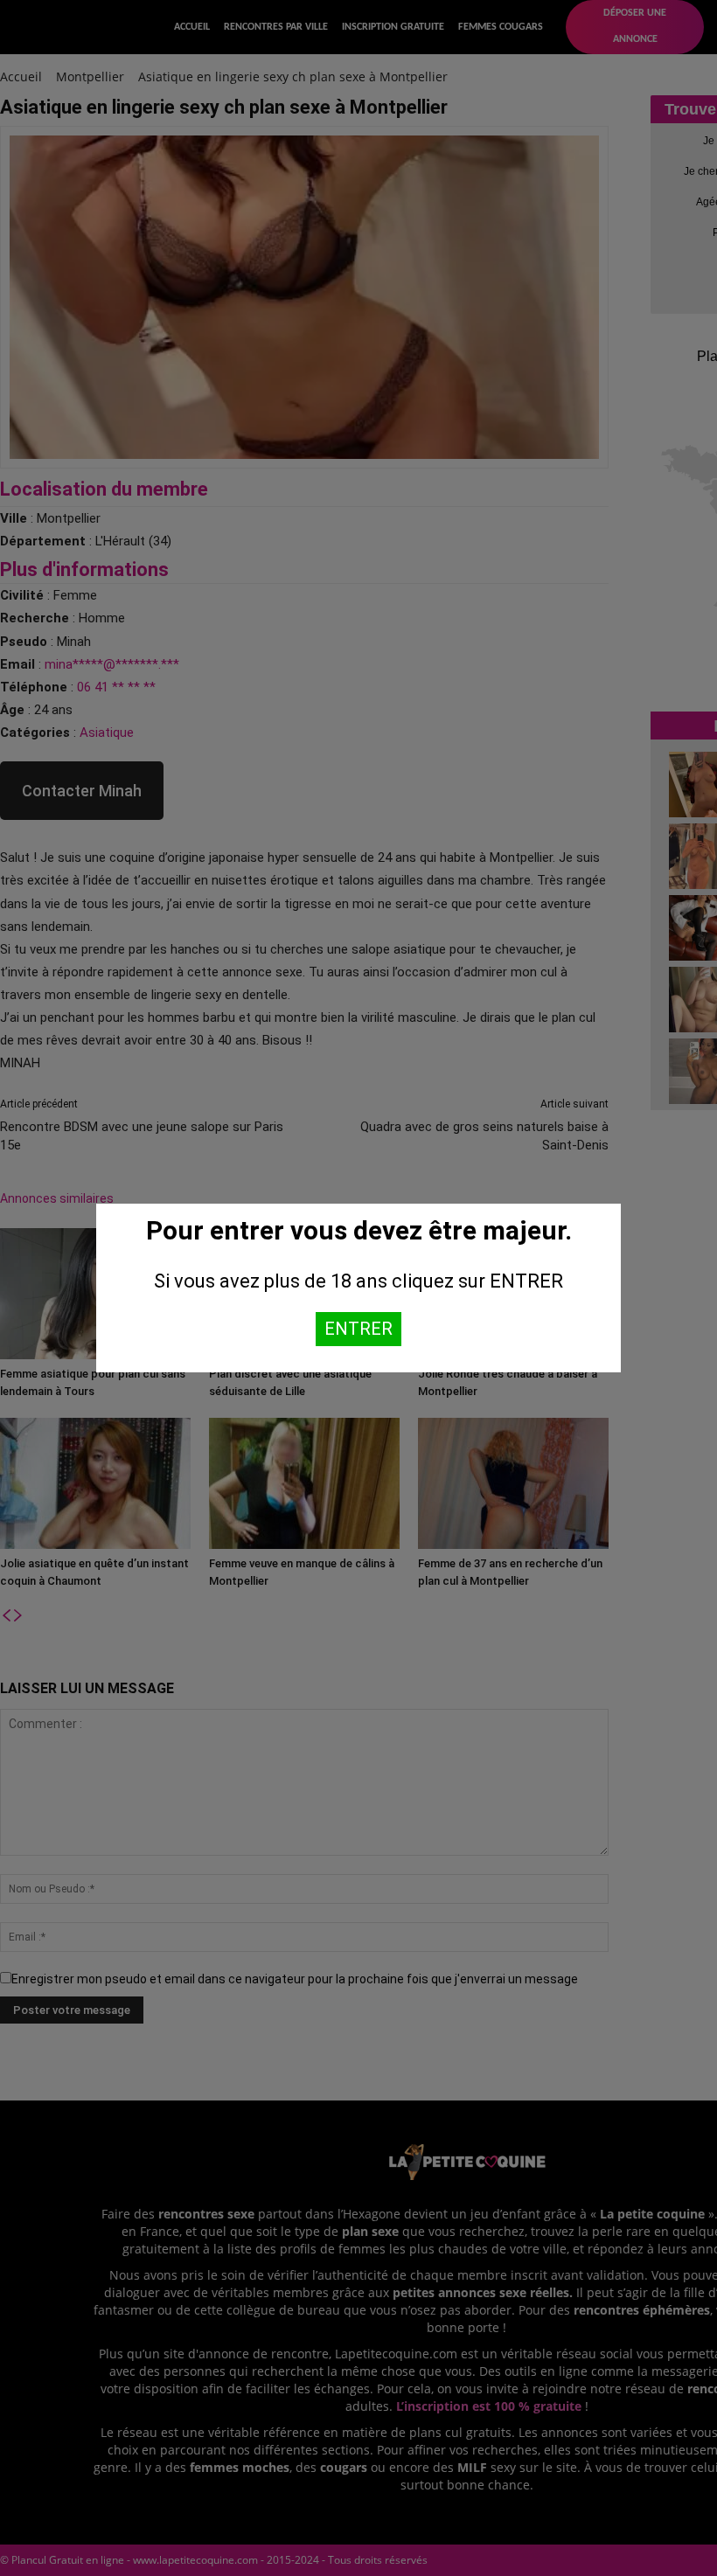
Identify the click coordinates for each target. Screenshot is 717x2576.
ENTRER (358, 1329)
